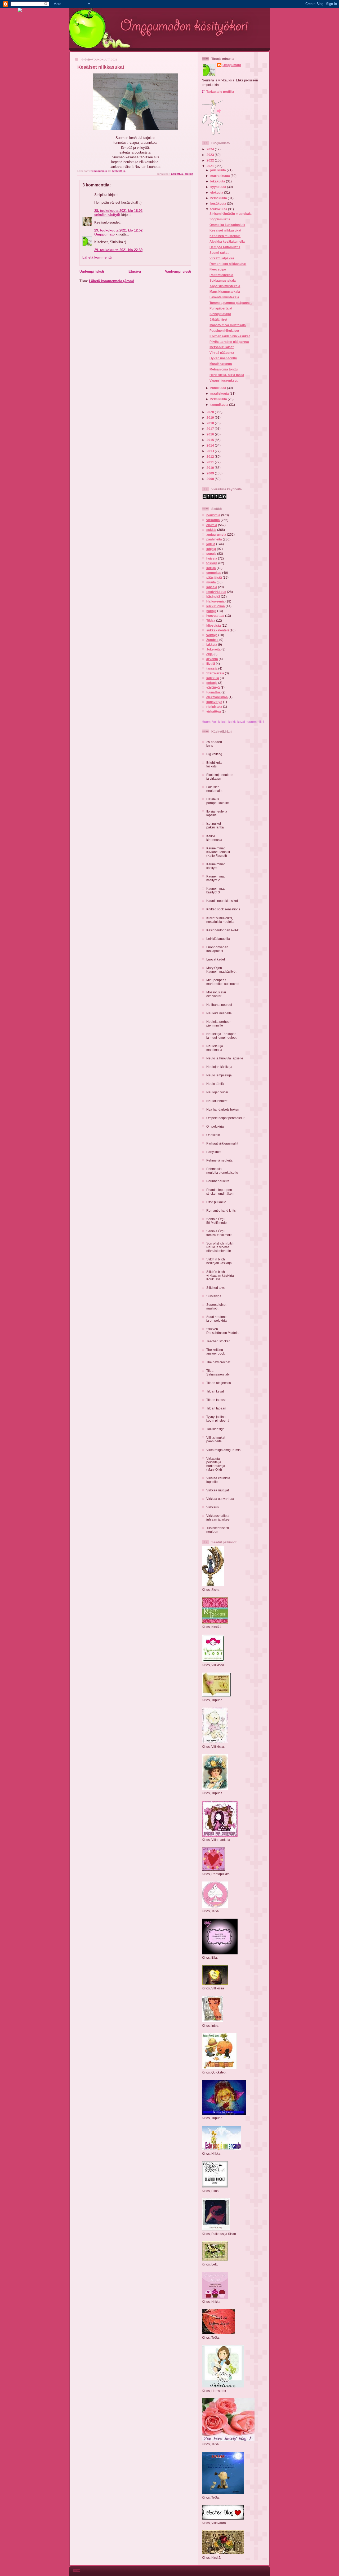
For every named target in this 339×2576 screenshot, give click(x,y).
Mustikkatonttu (221, 364)
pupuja (211, 554)
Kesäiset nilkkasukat (225, 230)
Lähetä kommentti (97, 257)
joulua (211, 544)
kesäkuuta (219, 204)
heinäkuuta (219, 198)
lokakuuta (218, 181)
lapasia (212, 587)
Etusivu (135, 271)
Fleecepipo (218, 269)
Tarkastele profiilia (220, 92)
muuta (211, 582)
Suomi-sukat (219, 253)
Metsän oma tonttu (224, 369)
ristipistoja (214, 707)
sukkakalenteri (218, 630)
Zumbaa (212, 640)
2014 (211, 445)
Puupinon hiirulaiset (224, 331)
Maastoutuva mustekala (228, 325)
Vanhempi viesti (178, 271)
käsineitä (213, 597)
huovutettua (215, 616)
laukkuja (213, 678)
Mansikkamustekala (225, 292)
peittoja (212, 683)
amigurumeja (216, 534)
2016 (211, 434)
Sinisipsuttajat (220, 314)
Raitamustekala (221, 275)
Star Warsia (215, 673)
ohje (209, 654)
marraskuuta (220, 176)
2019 (211, 418)
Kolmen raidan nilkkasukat (230, 336)
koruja (211, 568)
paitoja (211, 611)
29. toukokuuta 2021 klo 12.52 (118, 230)
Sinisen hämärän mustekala (231, 214)
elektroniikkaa (217, 697)
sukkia (189, 174)
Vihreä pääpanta (222, 353)
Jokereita (213, 649)
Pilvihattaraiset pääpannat (229, 342)
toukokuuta (219, 209)
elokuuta (217, 192)
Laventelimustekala (224, 297)
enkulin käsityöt (107, 215)
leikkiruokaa (216, 606)
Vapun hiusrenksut (224, 380)
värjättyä (213, 687)
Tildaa (211, 620)
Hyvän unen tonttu (223, 358)
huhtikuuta (219, 388)
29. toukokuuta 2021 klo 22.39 (118, 250)
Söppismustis (220, 219)
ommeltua (214, 573)
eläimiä (212, 525)
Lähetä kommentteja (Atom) (111, 281)
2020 (211, 412)
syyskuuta (219, 187)
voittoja (212, 635)
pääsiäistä (214, 577)
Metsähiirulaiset (222, 347)
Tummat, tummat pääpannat (231, 303)
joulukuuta (218, 170)
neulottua (177, 174)
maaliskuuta (220, 393)
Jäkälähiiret (218, 319)
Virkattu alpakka (222, 258)
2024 (211, 149)
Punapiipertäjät (221, 308)
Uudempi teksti (92, 271)
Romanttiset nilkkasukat (228, 264)
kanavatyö (214, 702)
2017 (211, 429)
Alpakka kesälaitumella (227, 241)
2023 (211, 155)
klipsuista (214, 625)
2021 (211, 166)
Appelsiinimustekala (225, 286)
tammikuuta (220, 405)
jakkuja (212, 645)
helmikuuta (219, 399)
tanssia (212, 668)
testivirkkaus (216, 592)
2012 (211, 457)
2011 (211, 462)
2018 (211, 423)
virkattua (213, 520)
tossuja (212, 563)
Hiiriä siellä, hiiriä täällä (227, 375)
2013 (211, 451)
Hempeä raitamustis (225, 247)
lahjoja (211, 549)
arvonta (212, 659)
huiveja (212, 558)
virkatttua (214, 711)
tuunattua (213, 692)
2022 (211, 160)
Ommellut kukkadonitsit (227, 225)
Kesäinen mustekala (225, 236)
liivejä (211, 664)
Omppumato (104, 234)
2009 (211, 473)
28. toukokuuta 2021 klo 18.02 (118, 211)
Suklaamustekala (223, 280)
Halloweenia (215, 601)
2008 (211, 479)
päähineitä (214, 539)
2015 (211, 440)
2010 (211, 468)
